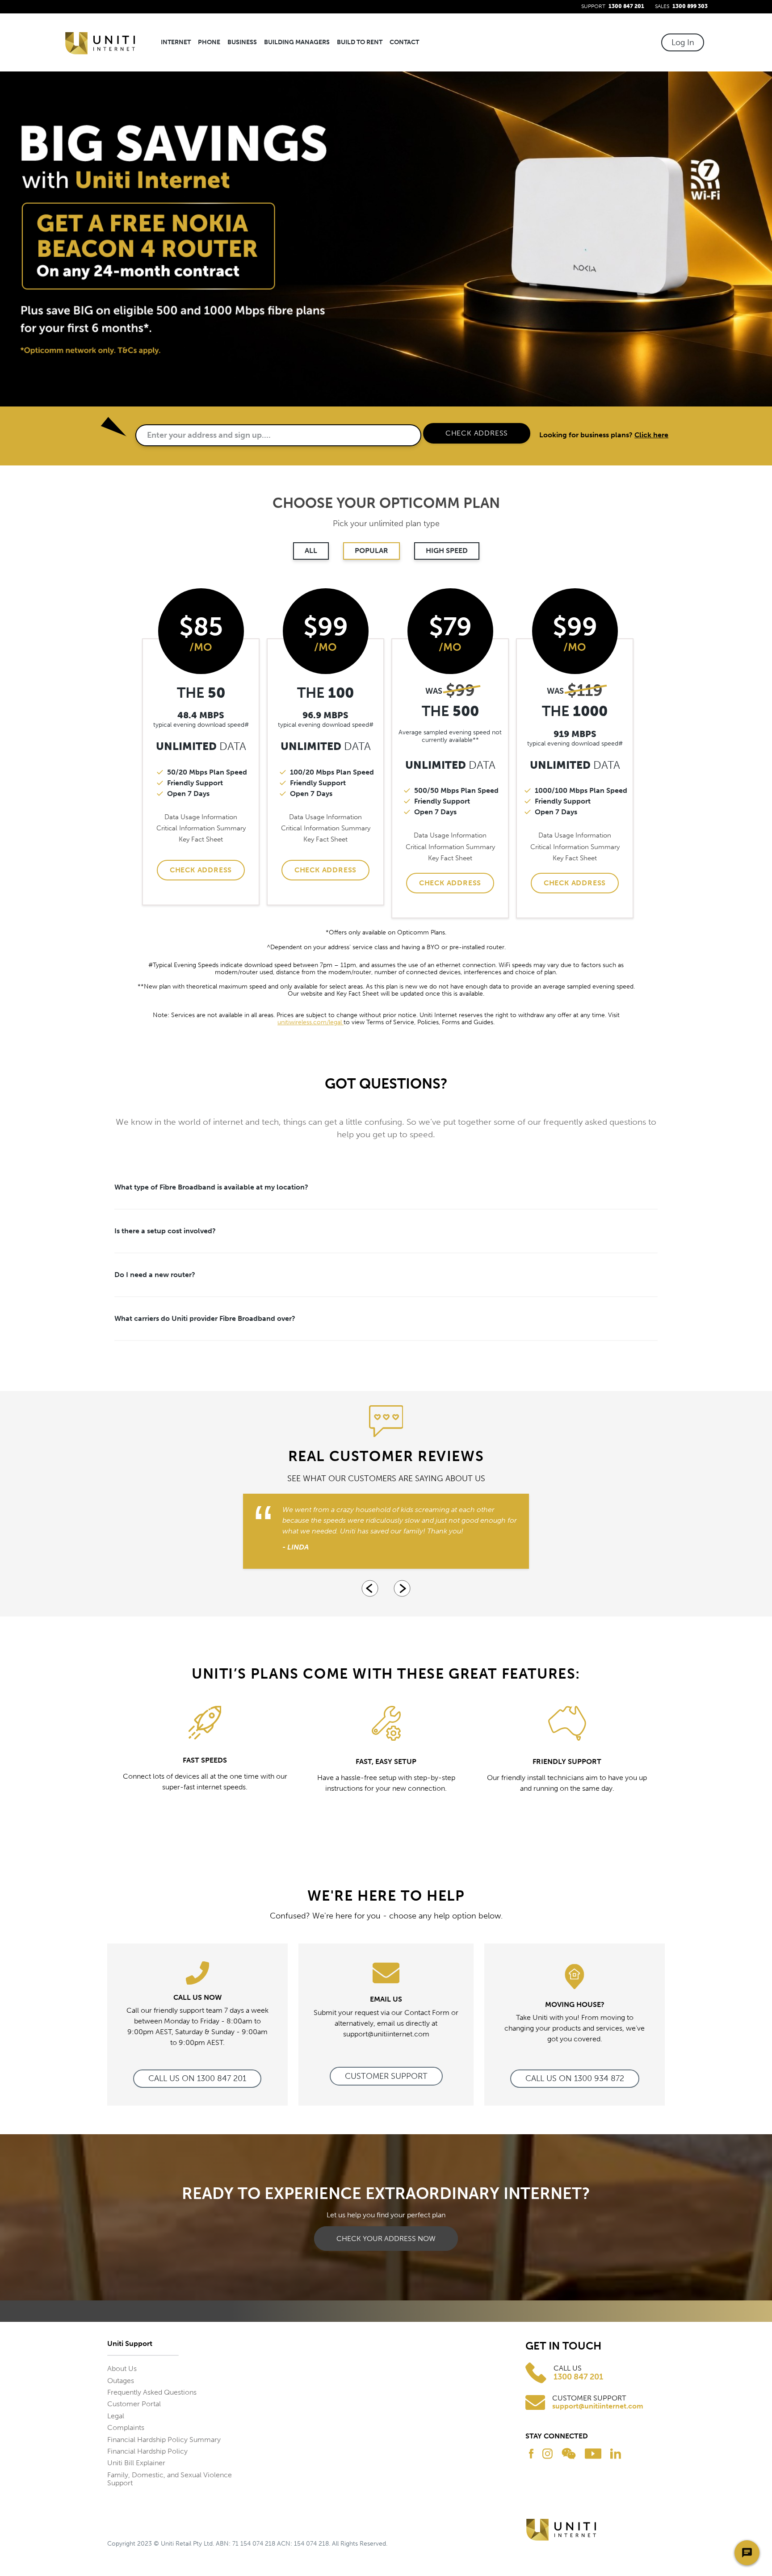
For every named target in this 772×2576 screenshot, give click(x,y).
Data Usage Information (201, 817)
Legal (116, 2416)
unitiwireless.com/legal (310, 1022)
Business (242, 42)
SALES (681, 6)
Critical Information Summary (201, 828)
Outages (121, 2381)
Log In (683, 42)
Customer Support (386, 2076)
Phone (209, 42)
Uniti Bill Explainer (136, 2463)
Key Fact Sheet (201, 839)
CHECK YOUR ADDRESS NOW (386, 2239)
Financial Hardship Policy (147, 2451)
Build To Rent (360, 42)
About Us (122, 2369)
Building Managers (297, 42)
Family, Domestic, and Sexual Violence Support (170, 2479)
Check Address (201, 870)
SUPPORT (613, 6)
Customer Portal (134, 2404)
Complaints (126, 2427)
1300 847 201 (578, 2377)
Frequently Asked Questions (152, 2392)
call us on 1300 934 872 (575, 2078)
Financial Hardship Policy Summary (164, 2440)
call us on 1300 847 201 (197, 2078)
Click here (651, 435)
